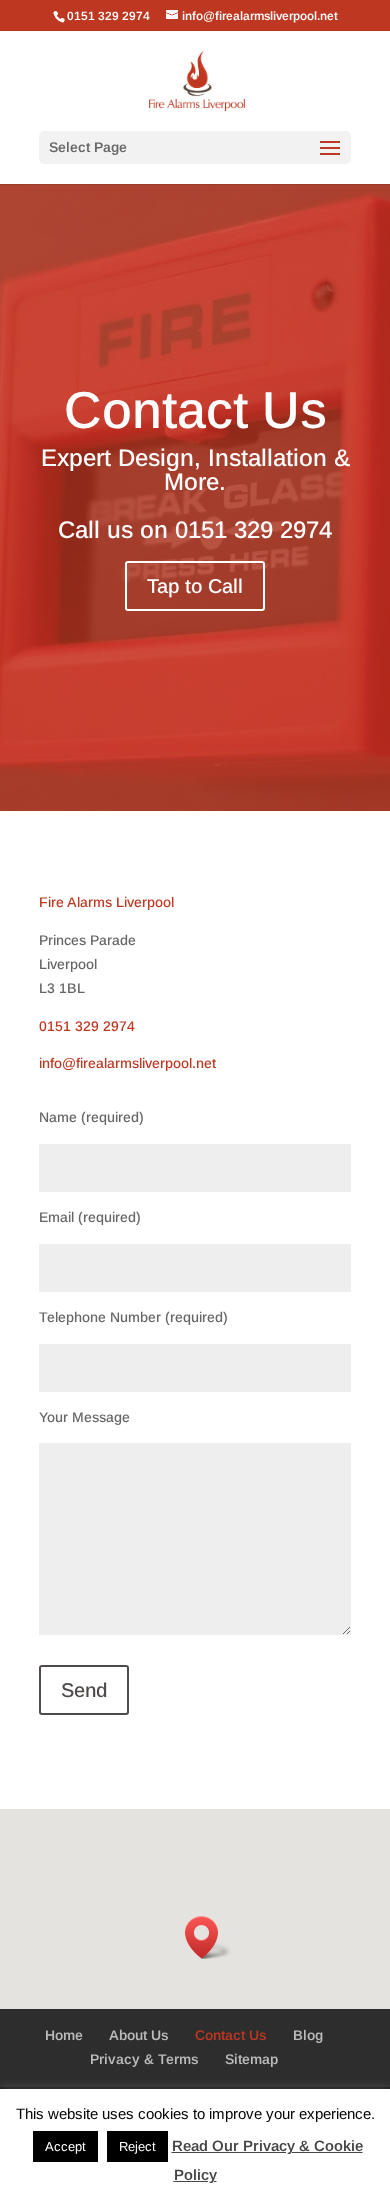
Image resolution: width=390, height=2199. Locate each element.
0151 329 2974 (253, 529)
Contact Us (231, 2035)
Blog (308, 2035)
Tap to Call (195, 586)
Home (64, 2035)
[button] (208, 1937)
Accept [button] (65, 2146)
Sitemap (251, 2059)
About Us (139, 2035)
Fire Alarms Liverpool (106, 902)
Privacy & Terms (144, 2059)
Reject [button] (137, 2146)
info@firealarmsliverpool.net (127, 1063)
